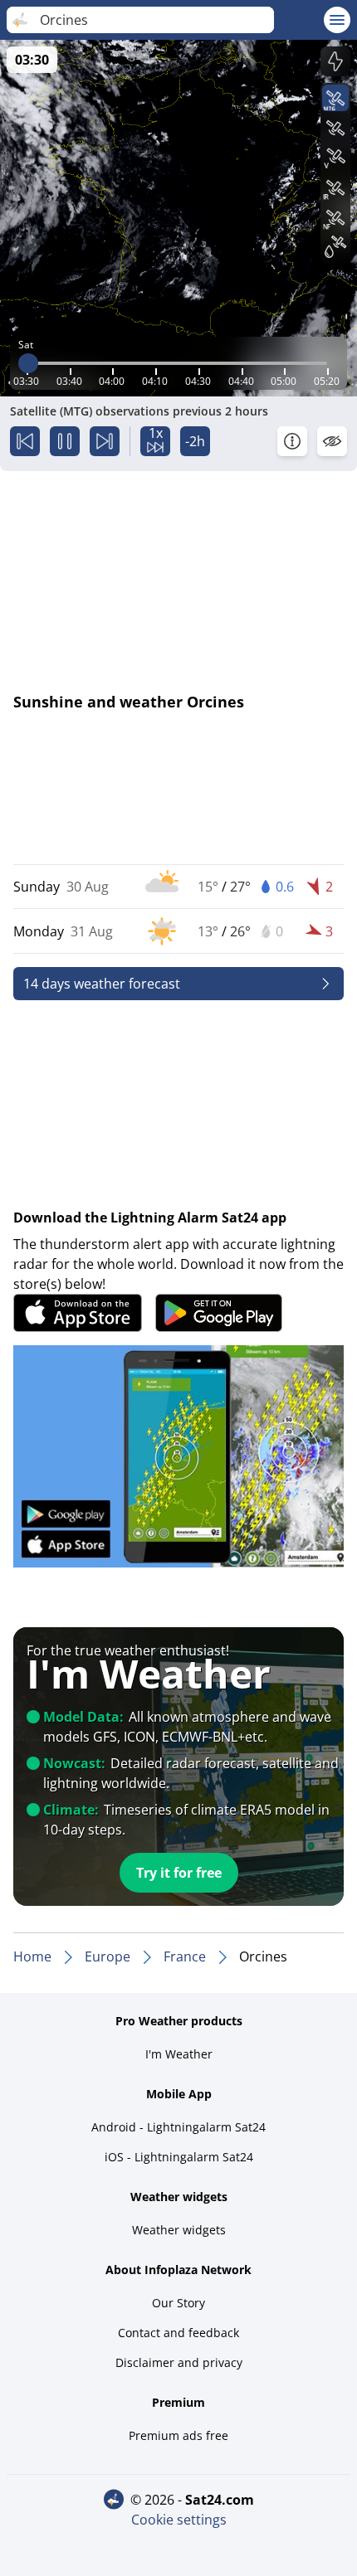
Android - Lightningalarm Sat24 (178, 2127)
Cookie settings (179, 2520)
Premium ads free (178, 2435)
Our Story (178, 2303)
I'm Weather (179, 2054)
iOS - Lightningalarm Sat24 (179, 2157)
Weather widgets (179, 2230)
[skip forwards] (105, 441)
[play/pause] (65, 441)
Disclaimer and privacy (179, 2362)
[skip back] (25, 441)
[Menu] (337, 20)
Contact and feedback (178, 2333)
